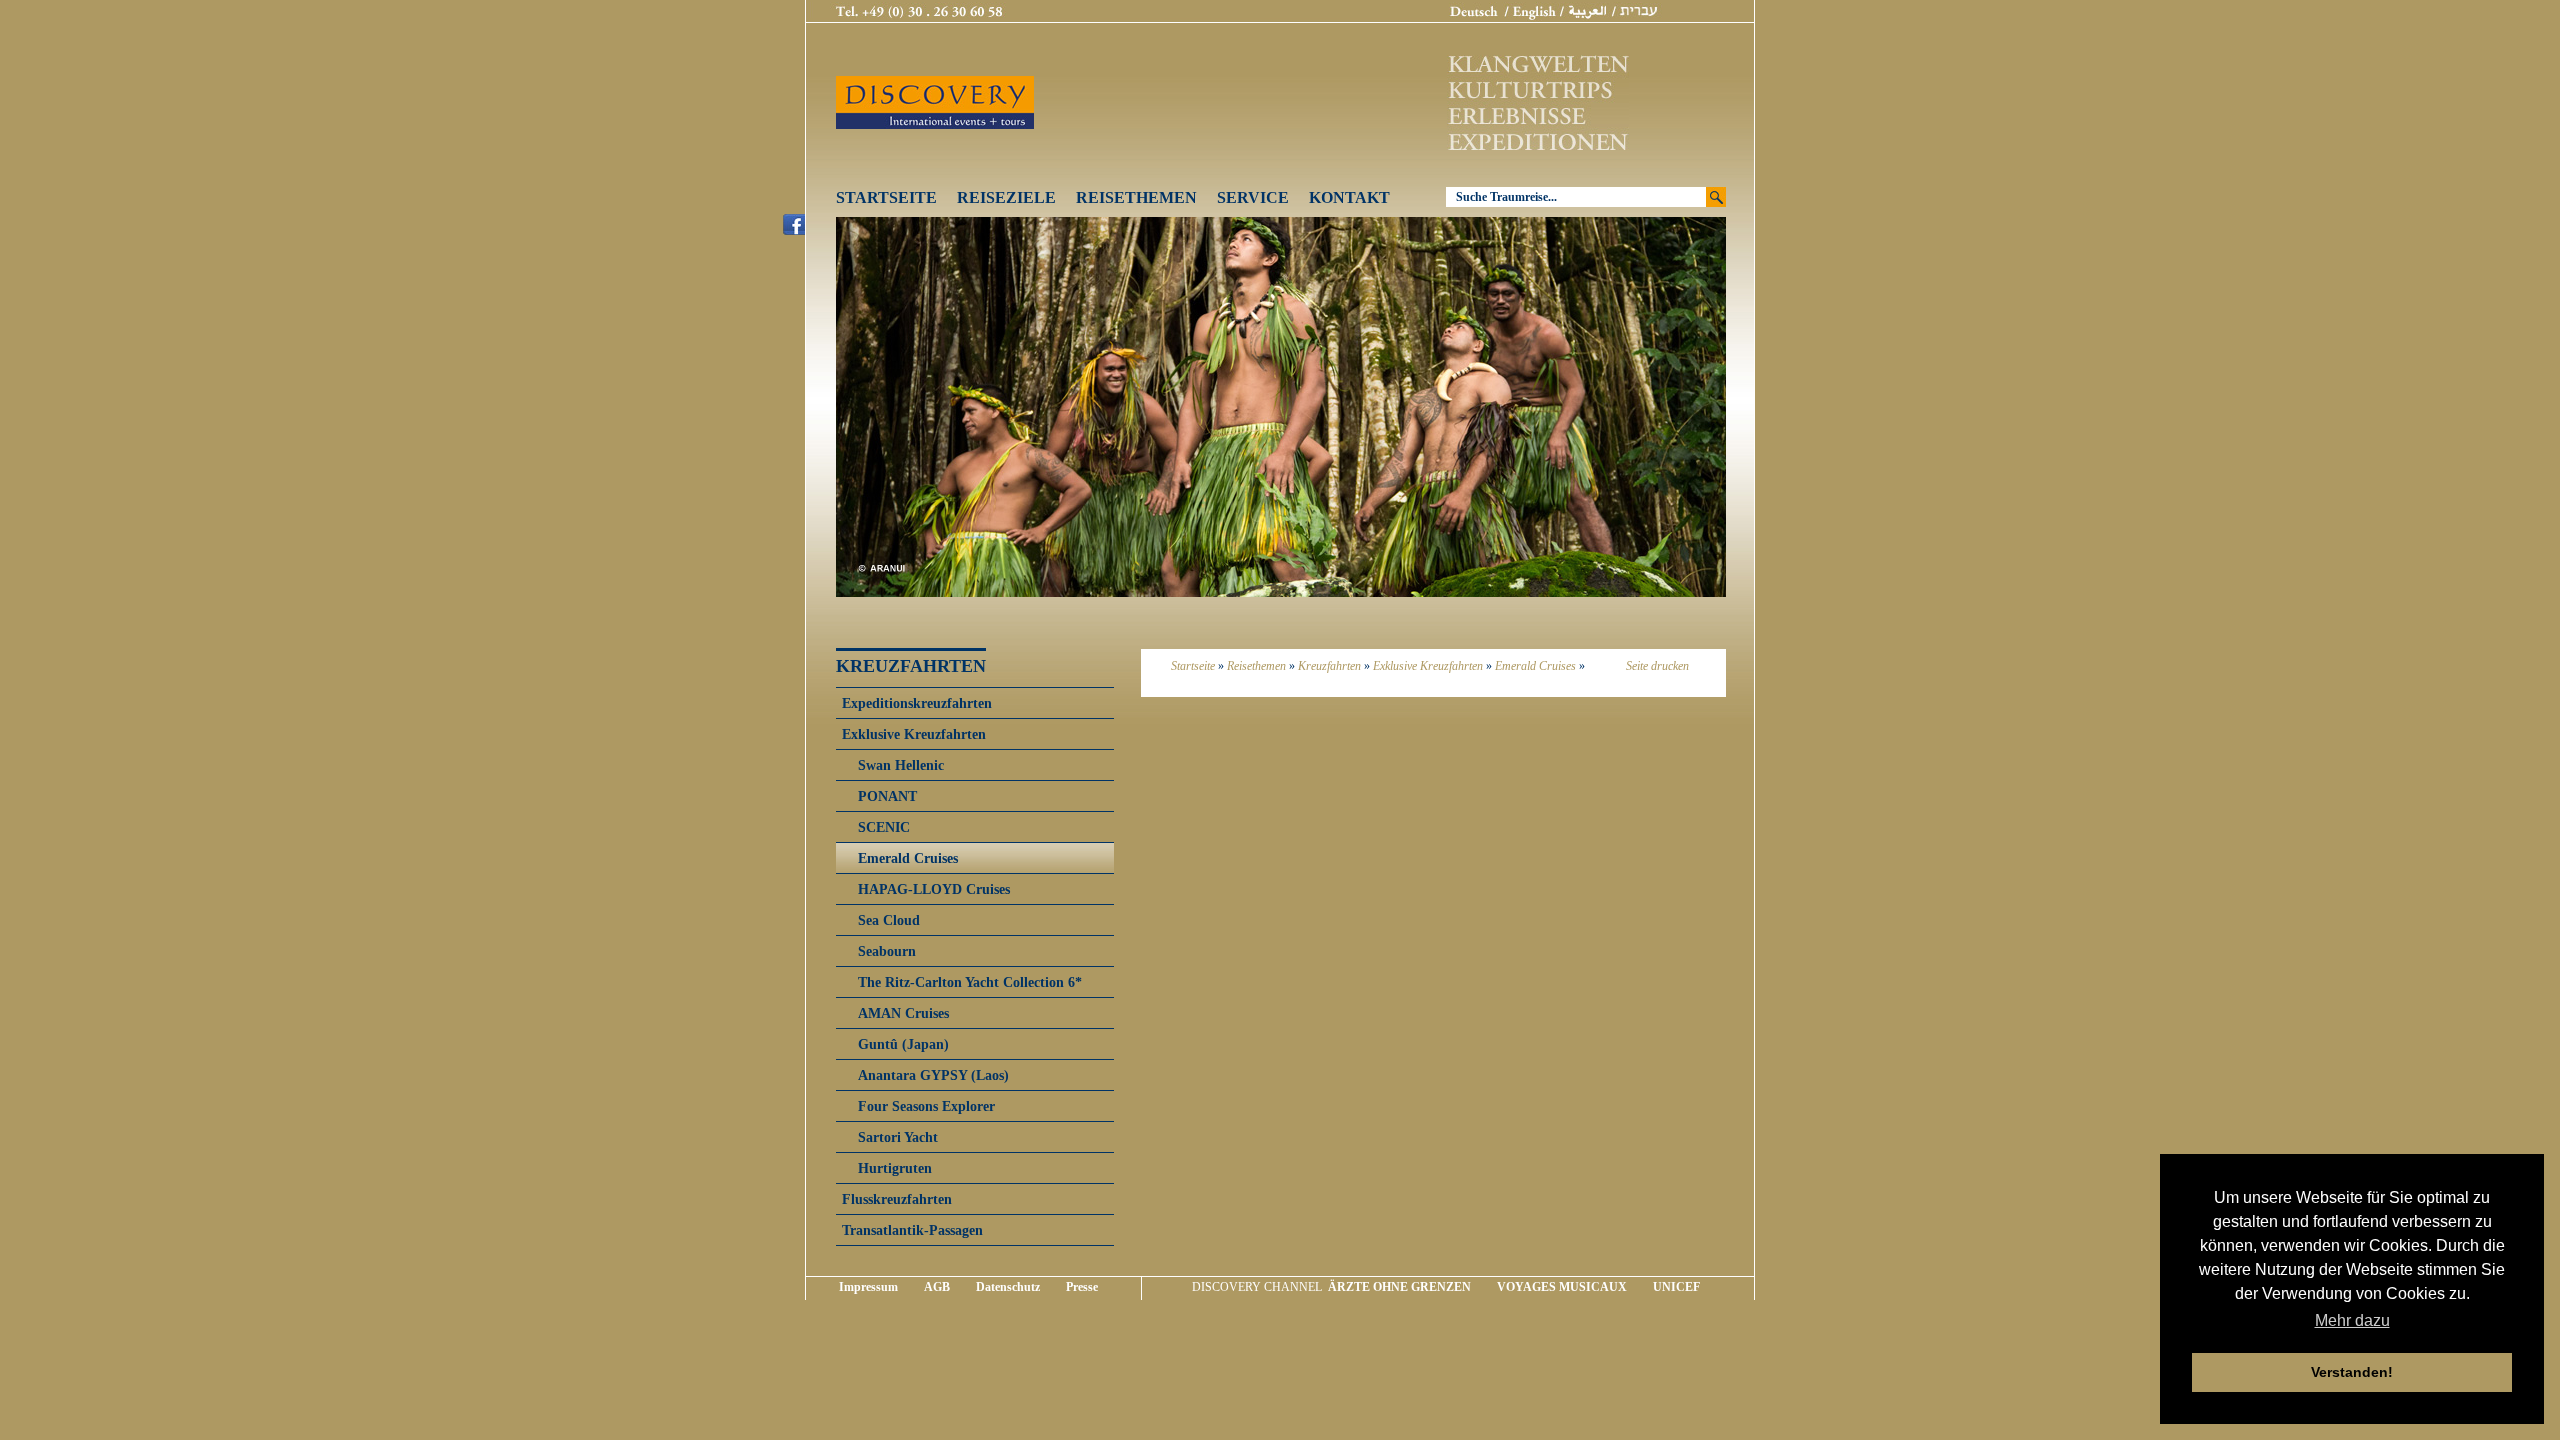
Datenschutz (1008, 1287)
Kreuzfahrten (1329, 666)
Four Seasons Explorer (926, 1106)
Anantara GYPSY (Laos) (933, 1075)
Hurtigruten (895, 1168)
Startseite (886, 197)
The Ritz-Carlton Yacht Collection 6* (970, 982)
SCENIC (884, 827)
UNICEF (1676, 1287)
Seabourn (887, 951)
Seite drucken (1657, 666)
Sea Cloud (889, 920)
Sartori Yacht (898, 1137)
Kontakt (1349, 197)
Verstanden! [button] (2352, 1372)
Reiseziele (1006, 197)
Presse (1082, 1287)
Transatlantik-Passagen (912, 1230)
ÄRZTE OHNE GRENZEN (1399, 1287)
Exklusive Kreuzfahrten (1428, 666)
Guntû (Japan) (903, 1044)
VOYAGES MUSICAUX (1562, 1287)
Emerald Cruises (1535, 666)
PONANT (887, 796)
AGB (937, 1287)
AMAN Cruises (903, 1013)
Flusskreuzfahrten (897, 1199)
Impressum (868, 1287)
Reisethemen (1136, 197)
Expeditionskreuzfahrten (917, 703)
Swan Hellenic (901, 765)
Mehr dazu (2352, 1320)
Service (1253, 197)
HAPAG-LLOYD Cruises (934, 889)
